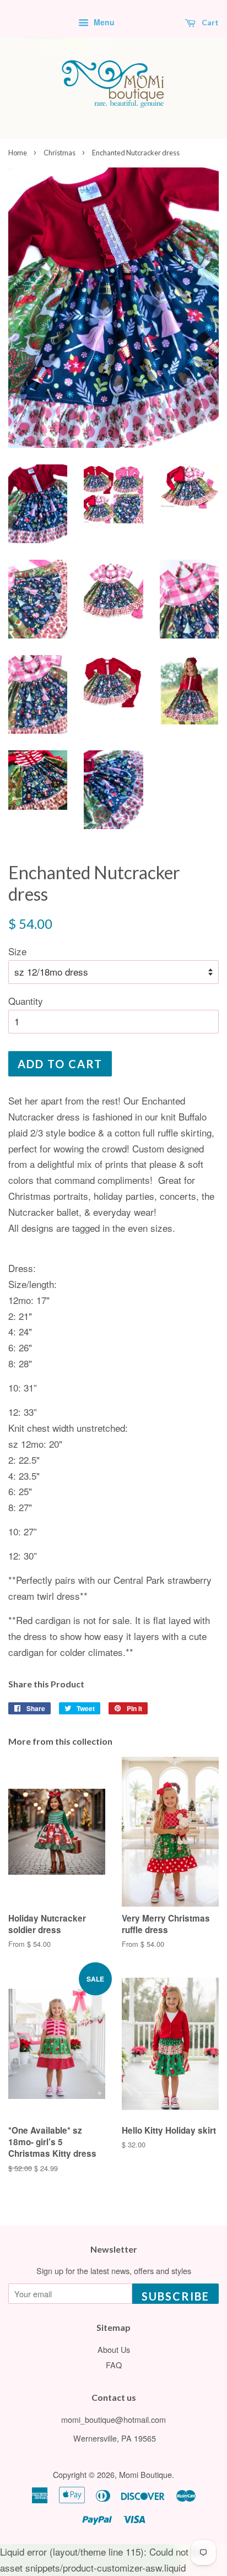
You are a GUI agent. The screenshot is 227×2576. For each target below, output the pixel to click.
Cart (209, 22)
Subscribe (175, 2296)
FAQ (114, 2365)
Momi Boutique (145, 2474)
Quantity (26, 1001)
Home (18, 153)
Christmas (60, 153)
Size (17, 951)
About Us (114, 2349)
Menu (103, 22)
